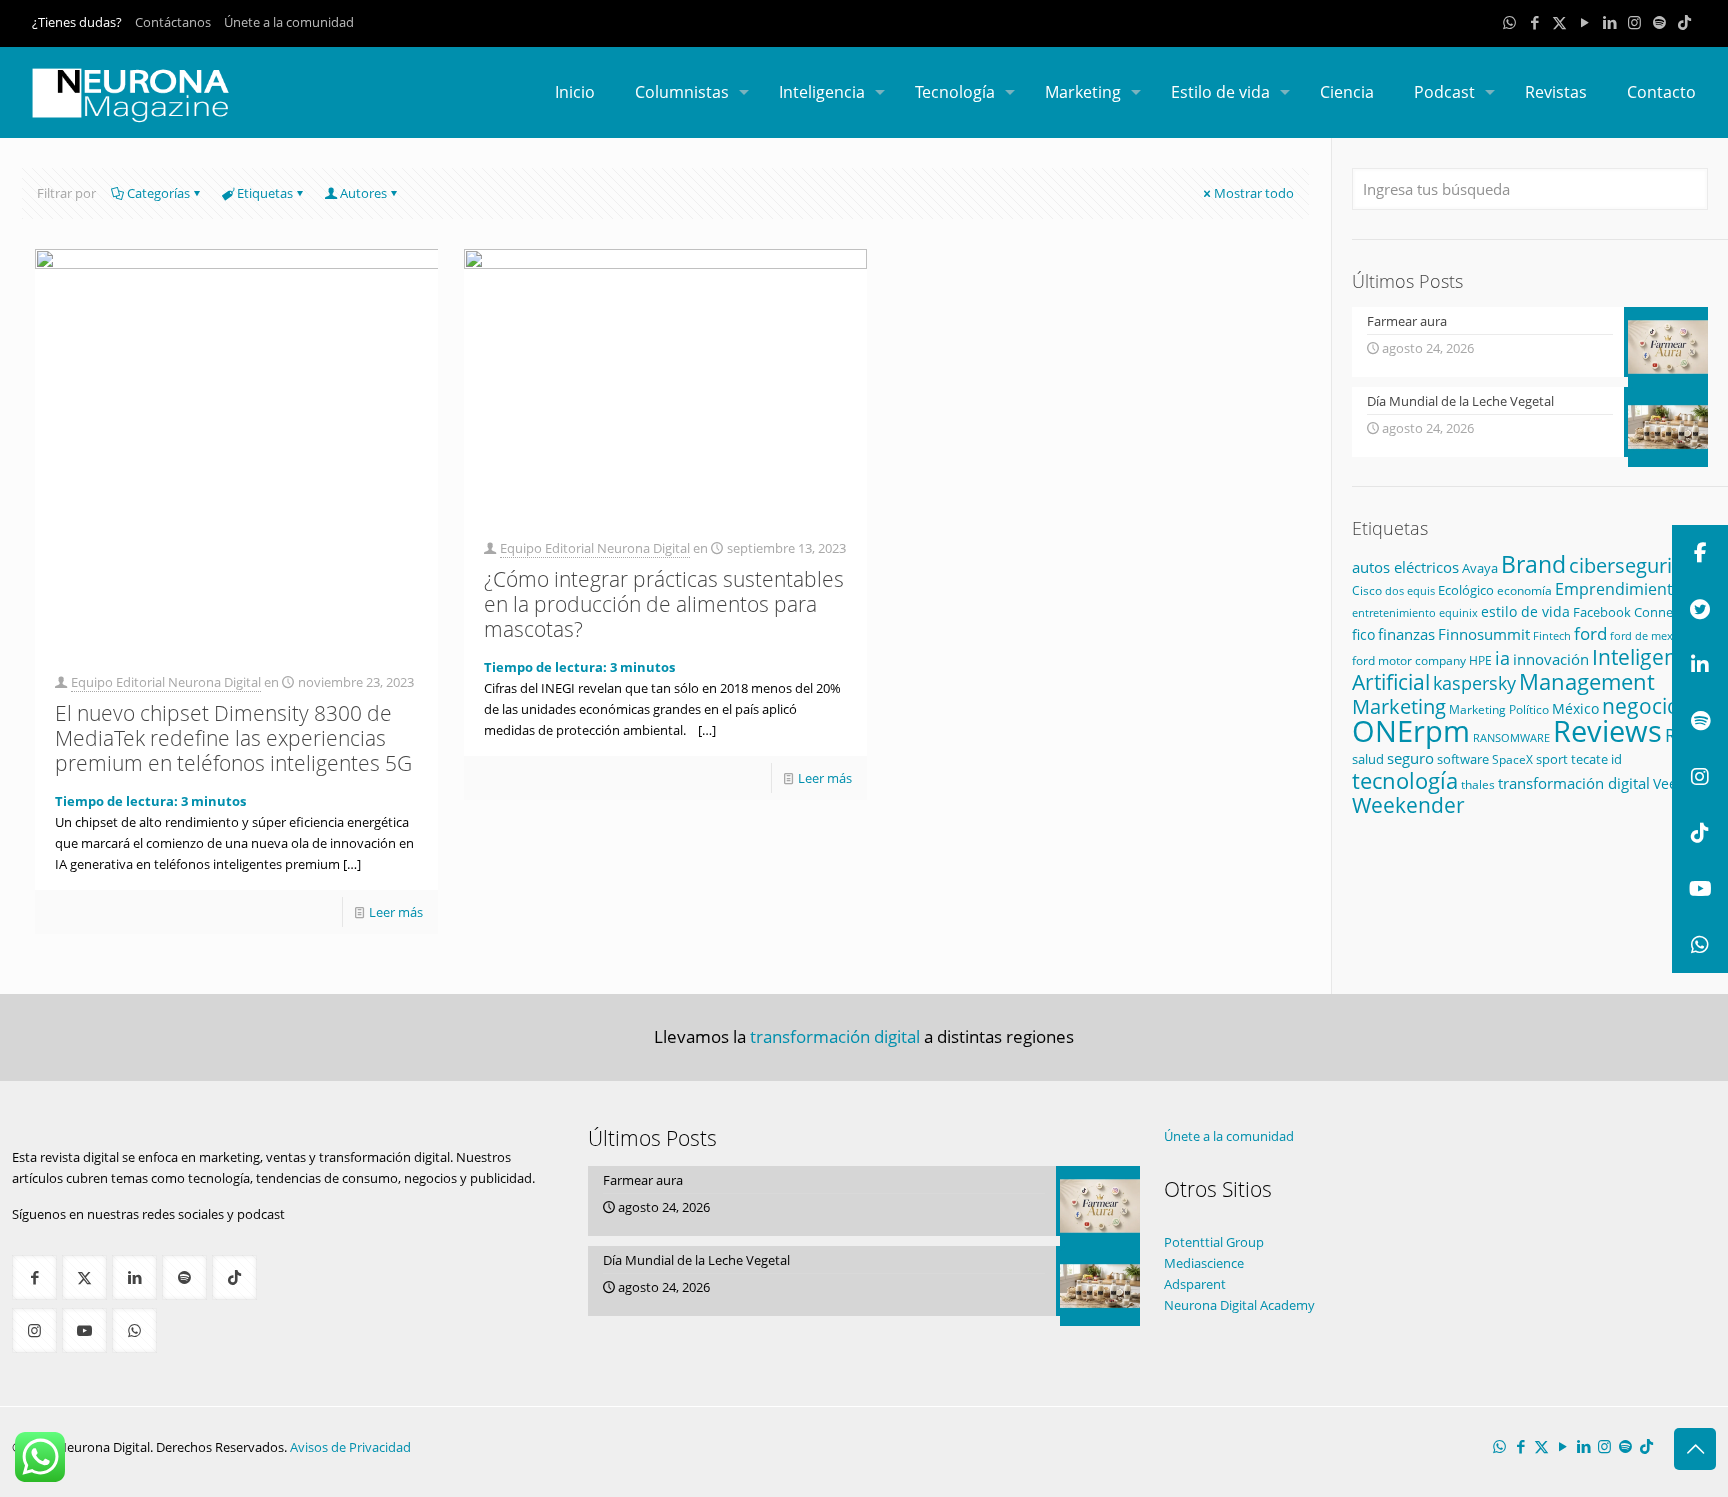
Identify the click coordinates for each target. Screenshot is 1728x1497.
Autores (363, 193)
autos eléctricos (1405, 567)
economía (1524, 590)
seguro (1410, 758)
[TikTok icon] (1684, 22)
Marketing (1399, 706)
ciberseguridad (1638, 565)
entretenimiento (1394, 612)
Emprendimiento (1619, 589)
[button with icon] (34, 1277)
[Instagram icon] (1634, 22)
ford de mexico (1649, 635)
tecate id (1596, 759)
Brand (1533, 564)
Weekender (1408, 805)
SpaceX (1512, 759)
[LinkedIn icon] (1609, 22)
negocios (1646, 706)
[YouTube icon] (1584, 22)
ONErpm (1411, 731)
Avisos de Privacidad (350, 1447)
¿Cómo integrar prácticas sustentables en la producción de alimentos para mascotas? (664, 604)
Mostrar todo (1254, 193)
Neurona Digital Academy (1239, 1305)
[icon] (1659, 22)
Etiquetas (265, 193)
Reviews (1607, 730)
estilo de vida (1525, 611)
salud (1368, 759)
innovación (1551, 659)
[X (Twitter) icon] (1559, 22)
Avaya (1480, 568)
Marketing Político (1499, 709)
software (1463, 759)
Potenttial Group (1214, 1242)
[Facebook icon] (1534, 22)
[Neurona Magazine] (131, 92)
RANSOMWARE (1511, 737)
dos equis (1410, 590)
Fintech (1552, 636)
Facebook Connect (1628, 612)
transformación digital (1574, 783)
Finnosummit (1484, 634)
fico (1363, 634)
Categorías (158, 193)
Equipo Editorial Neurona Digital (166, 682)
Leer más (396, 912)
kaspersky (1474, 683)
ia (1502, 658)
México (1575, 708)
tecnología (1405, 780)
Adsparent (1195, 1284)
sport (1552, 759)
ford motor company (1409, 660)
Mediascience (1204, 1263)
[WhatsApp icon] (1509, 22)
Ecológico (1466, 590)
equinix (1458, 612)
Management (1587, 681)
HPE (1480, 660)
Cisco (1367, 590)
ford (1590, 633)
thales (1478, 784)
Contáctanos (173, 22)
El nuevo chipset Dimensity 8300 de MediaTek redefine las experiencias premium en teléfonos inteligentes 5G (233, 738)
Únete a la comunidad (289, 22)
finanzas (1406, 634)
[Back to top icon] (1695, 1449)
